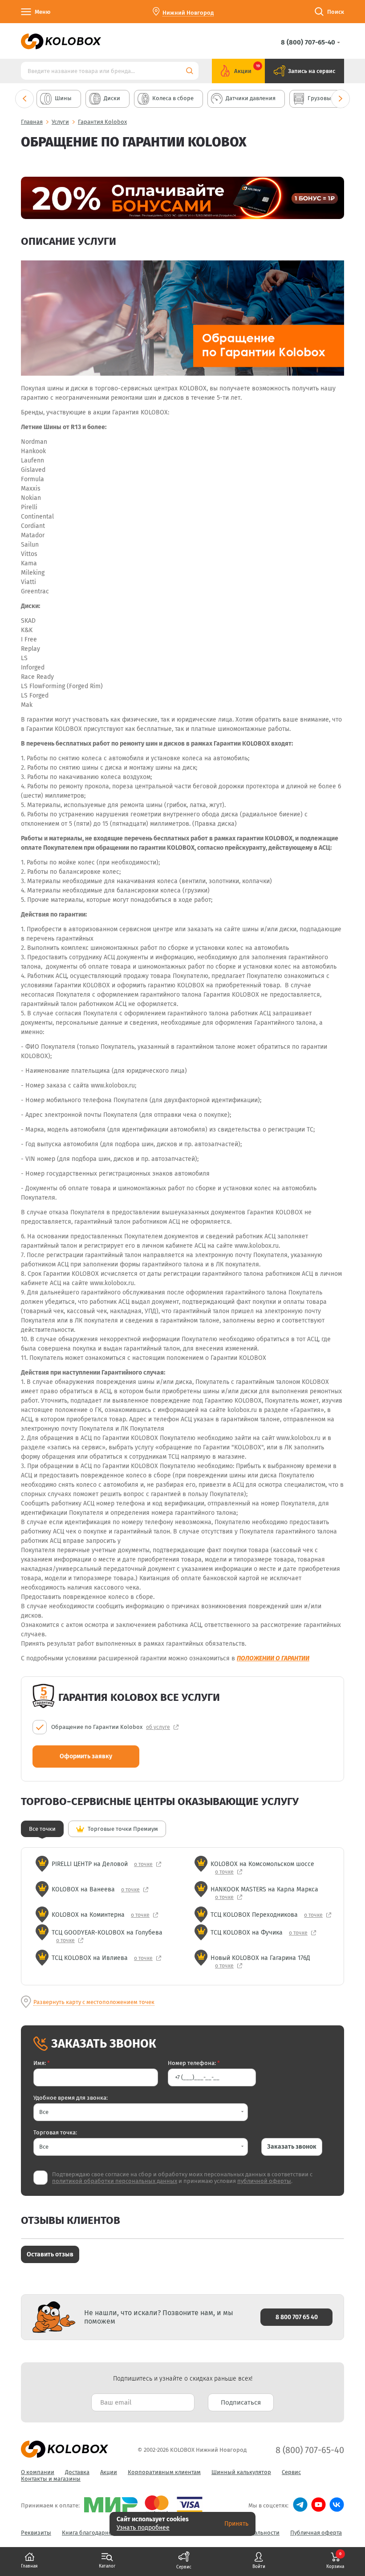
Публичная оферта (316, 2533)
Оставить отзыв (50, 2254)
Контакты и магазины (51, 2479)
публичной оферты (264, 2181)
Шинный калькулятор (241, 2472)
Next (341, 99)
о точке (143, 1864)
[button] (141, 2112)
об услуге (158, 1727)
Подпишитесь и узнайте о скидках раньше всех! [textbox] (183, 2379)
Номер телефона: (194, 2063)
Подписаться (241, 2402)
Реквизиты (36, 2533)
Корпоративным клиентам (164, 2472)
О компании (38, 2472)
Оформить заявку (86, 1756)
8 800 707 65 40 (297, 2317)
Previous (24, 99)
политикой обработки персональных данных (115, 2181)
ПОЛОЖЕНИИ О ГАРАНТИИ (273, 1658)
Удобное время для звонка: (71, 2098)
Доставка (77, 2472)
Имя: (42, 2063)
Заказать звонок (292, 2147)
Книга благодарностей (93, 2533)
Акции (109, 2472)
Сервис (291, 2472)
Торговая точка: (55, 2132)
